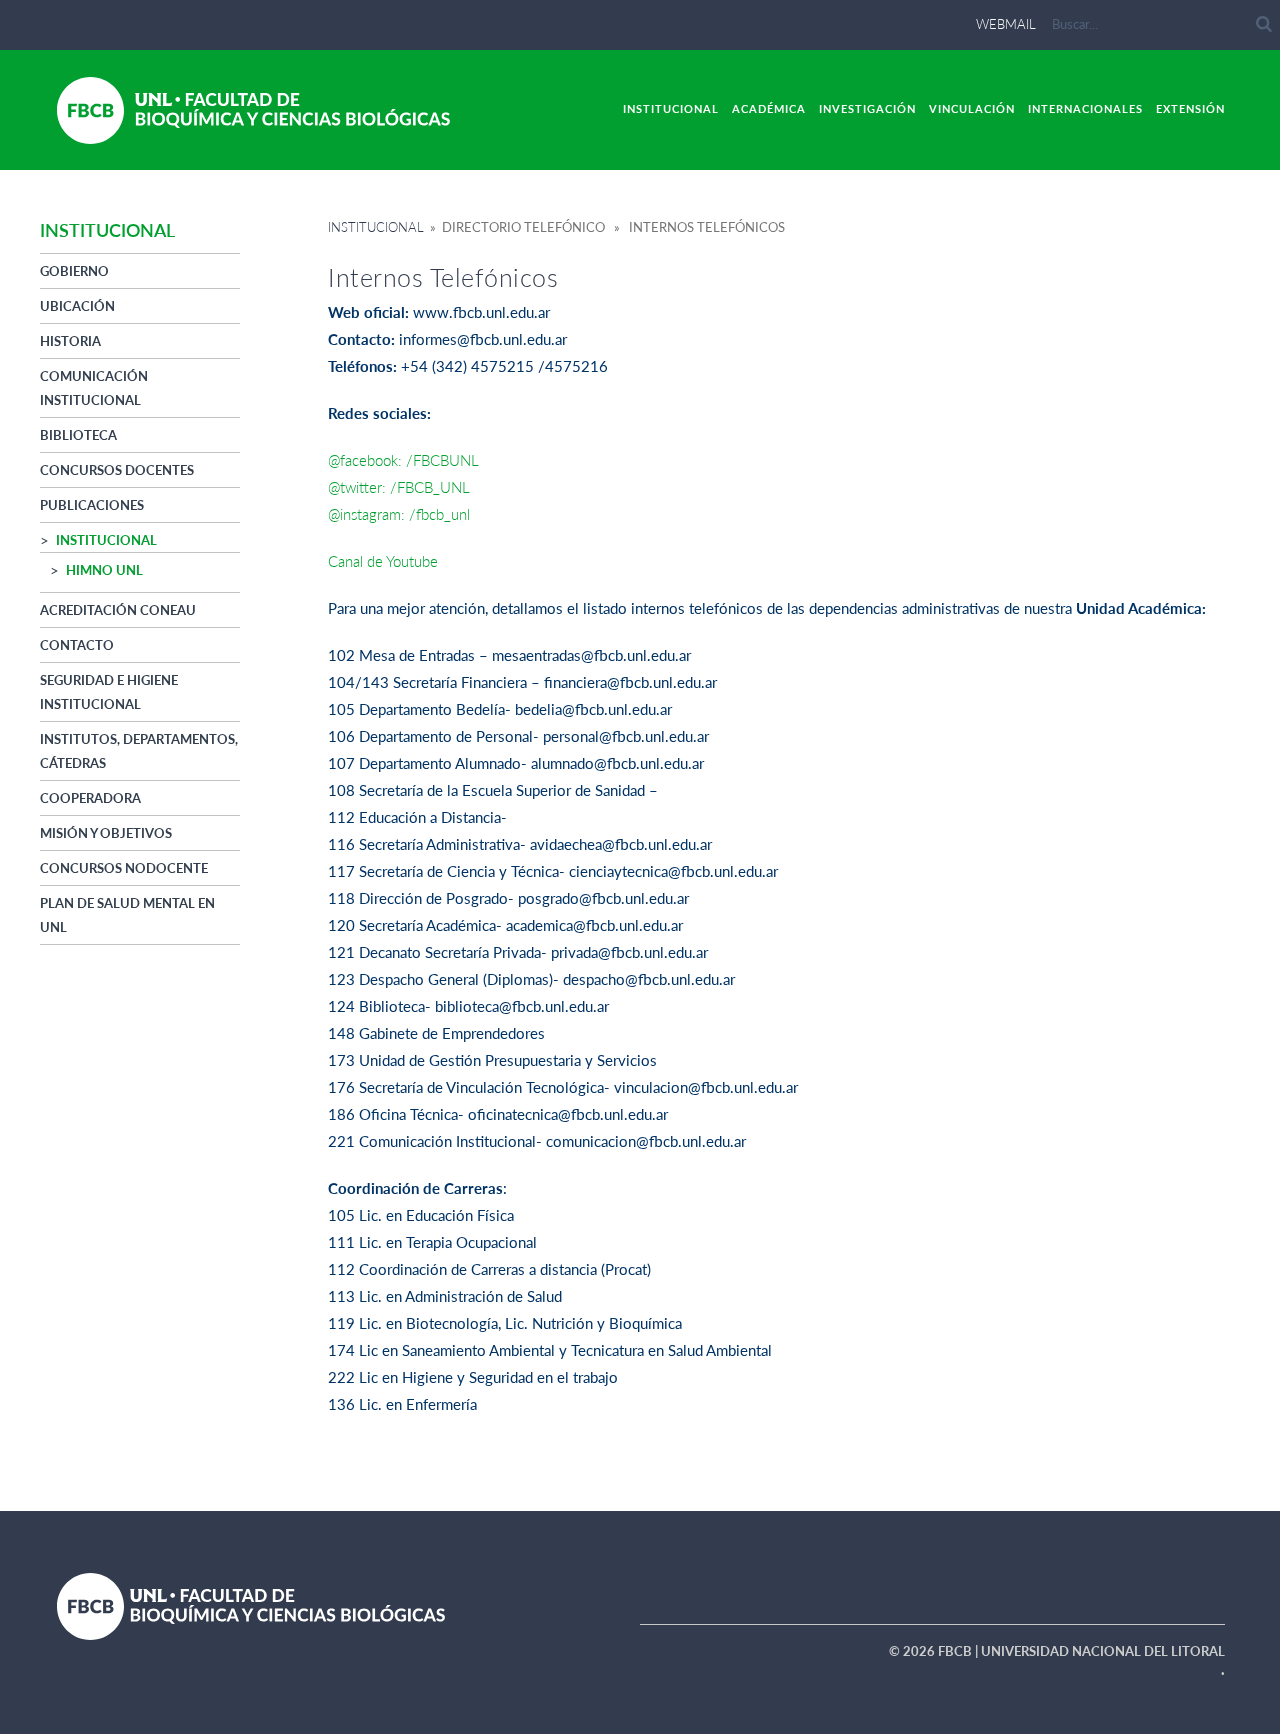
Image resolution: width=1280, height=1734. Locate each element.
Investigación (867, 108)
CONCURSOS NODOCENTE (124, 868)
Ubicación (77, 306)
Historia (70, 341)
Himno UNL (104, 570)
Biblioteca (78, 435)
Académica (769, 108)
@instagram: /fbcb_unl (401, 514)
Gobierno (74, 271)
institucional (106, 540)
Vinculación (972, 108)
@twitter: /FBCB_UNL (399, 487)
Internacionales (1085, 108)
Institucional (671, 108)
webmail (1006, 24)
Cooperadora (90, 798)
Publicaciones (92, 505)
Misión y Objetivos (106, 833)
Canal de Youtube (383, 561)
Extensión (1190, 108)
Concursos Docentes (117, 470)
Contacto (77, 645)
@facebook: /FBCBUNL (403, 460)
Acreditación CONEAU (118, 610)
